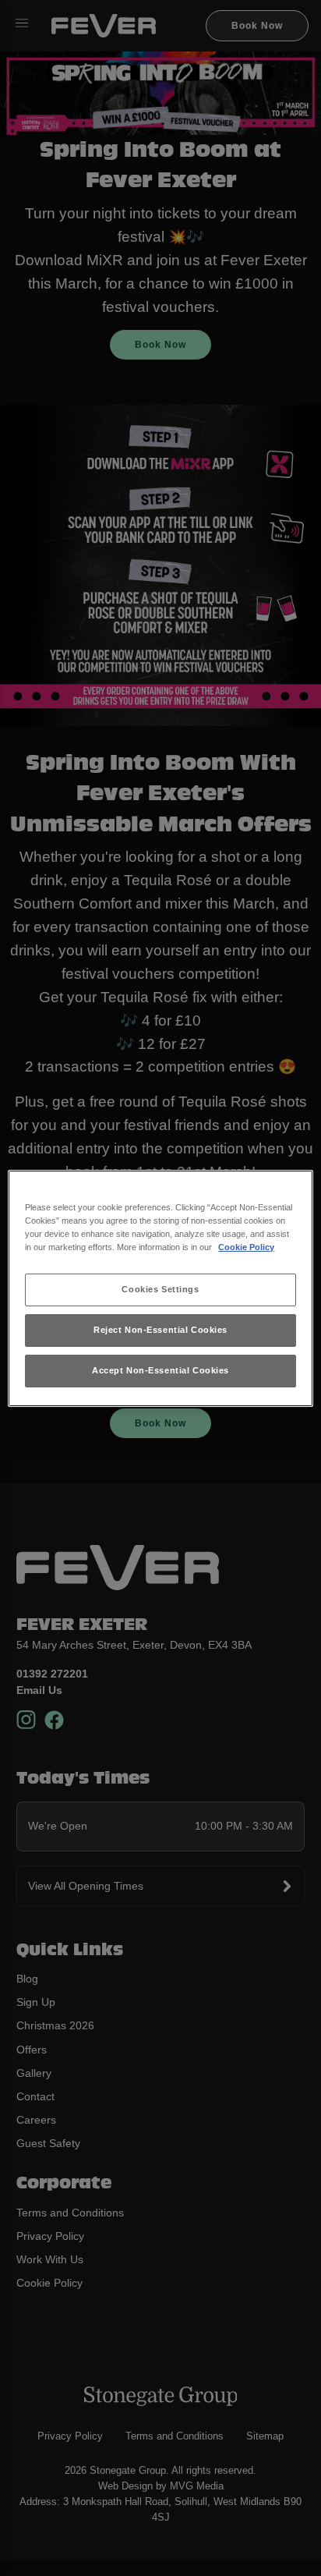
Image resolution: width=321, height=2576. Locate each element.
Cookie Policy (246, 1247)
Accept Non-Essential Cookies (160, 1370)
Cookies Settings (160, 1289)
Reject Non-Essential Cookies (160, 1330)
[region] (160, 1288)
